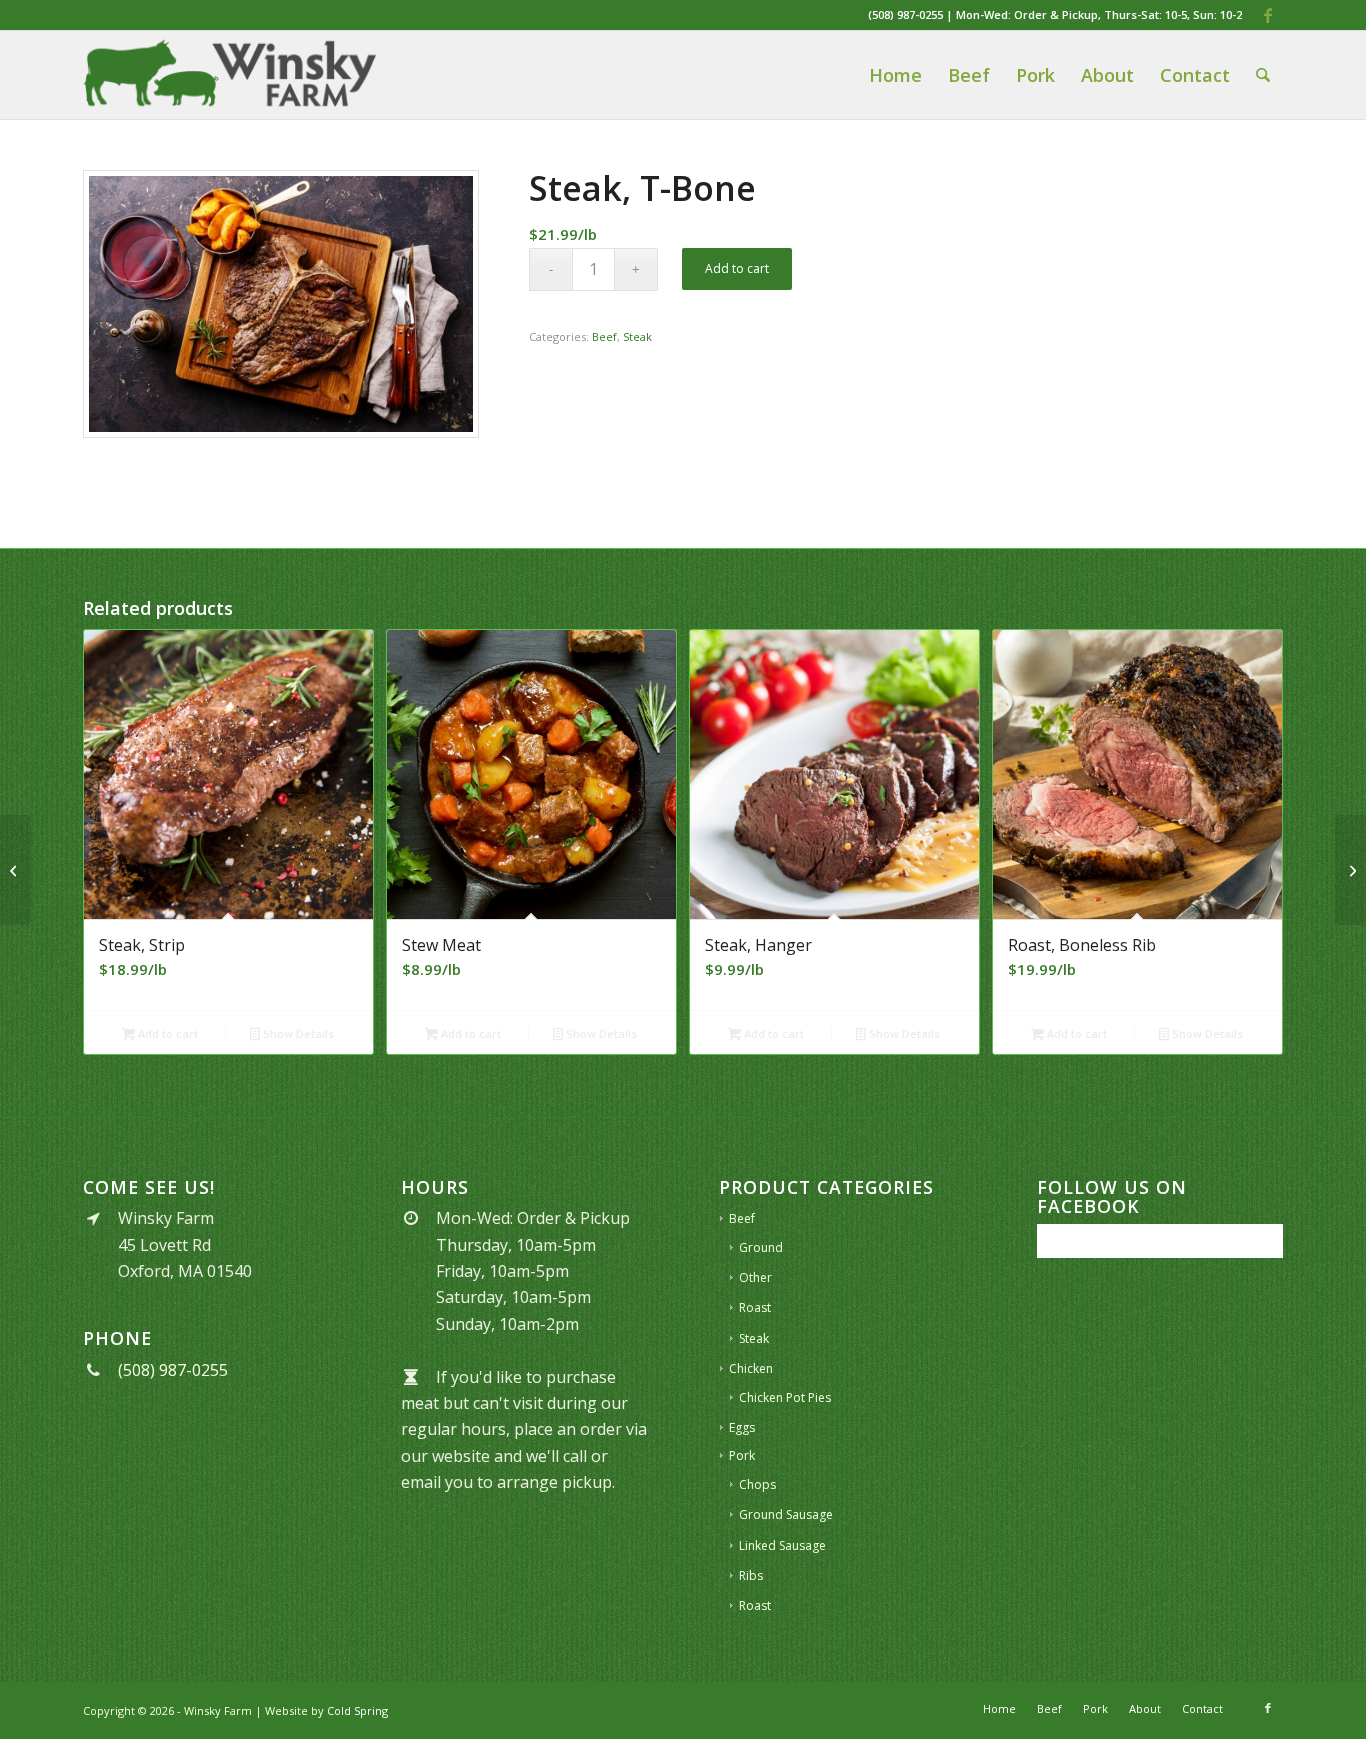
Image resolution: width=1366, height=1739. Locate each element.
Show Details (297, 1033)
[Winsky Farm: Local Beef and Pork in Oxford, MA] (229, 75)
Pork (742, 1455)
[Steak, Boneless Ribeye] (15, 870)
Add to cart (737, 268)
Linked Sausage (782, 1545)
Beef (604, 336)
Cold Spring (357, 1710)
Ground (761, 1247)
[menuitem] (895, 75)
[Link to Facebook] (1268, 15)
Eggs (742, 1427)
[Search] (1263, 75)
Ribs (751, 1575)
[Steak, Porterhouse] (1350, 870)
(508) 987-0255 (905, 14)
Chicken (751, 1368)
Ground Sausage (786, 1514)
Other (755, 1277)
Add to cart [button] (166, 1033)
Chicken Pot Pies (785, 1397)
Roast (755, 1307)
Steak (637, 336)
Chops (757, 1484)
